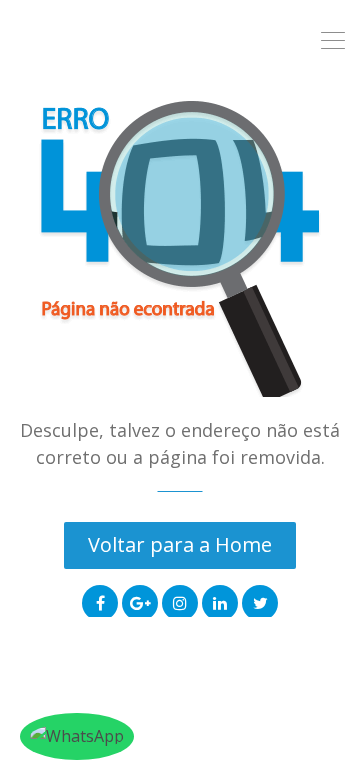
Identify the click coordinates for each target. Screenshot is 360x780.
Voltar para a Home (180, 544)
